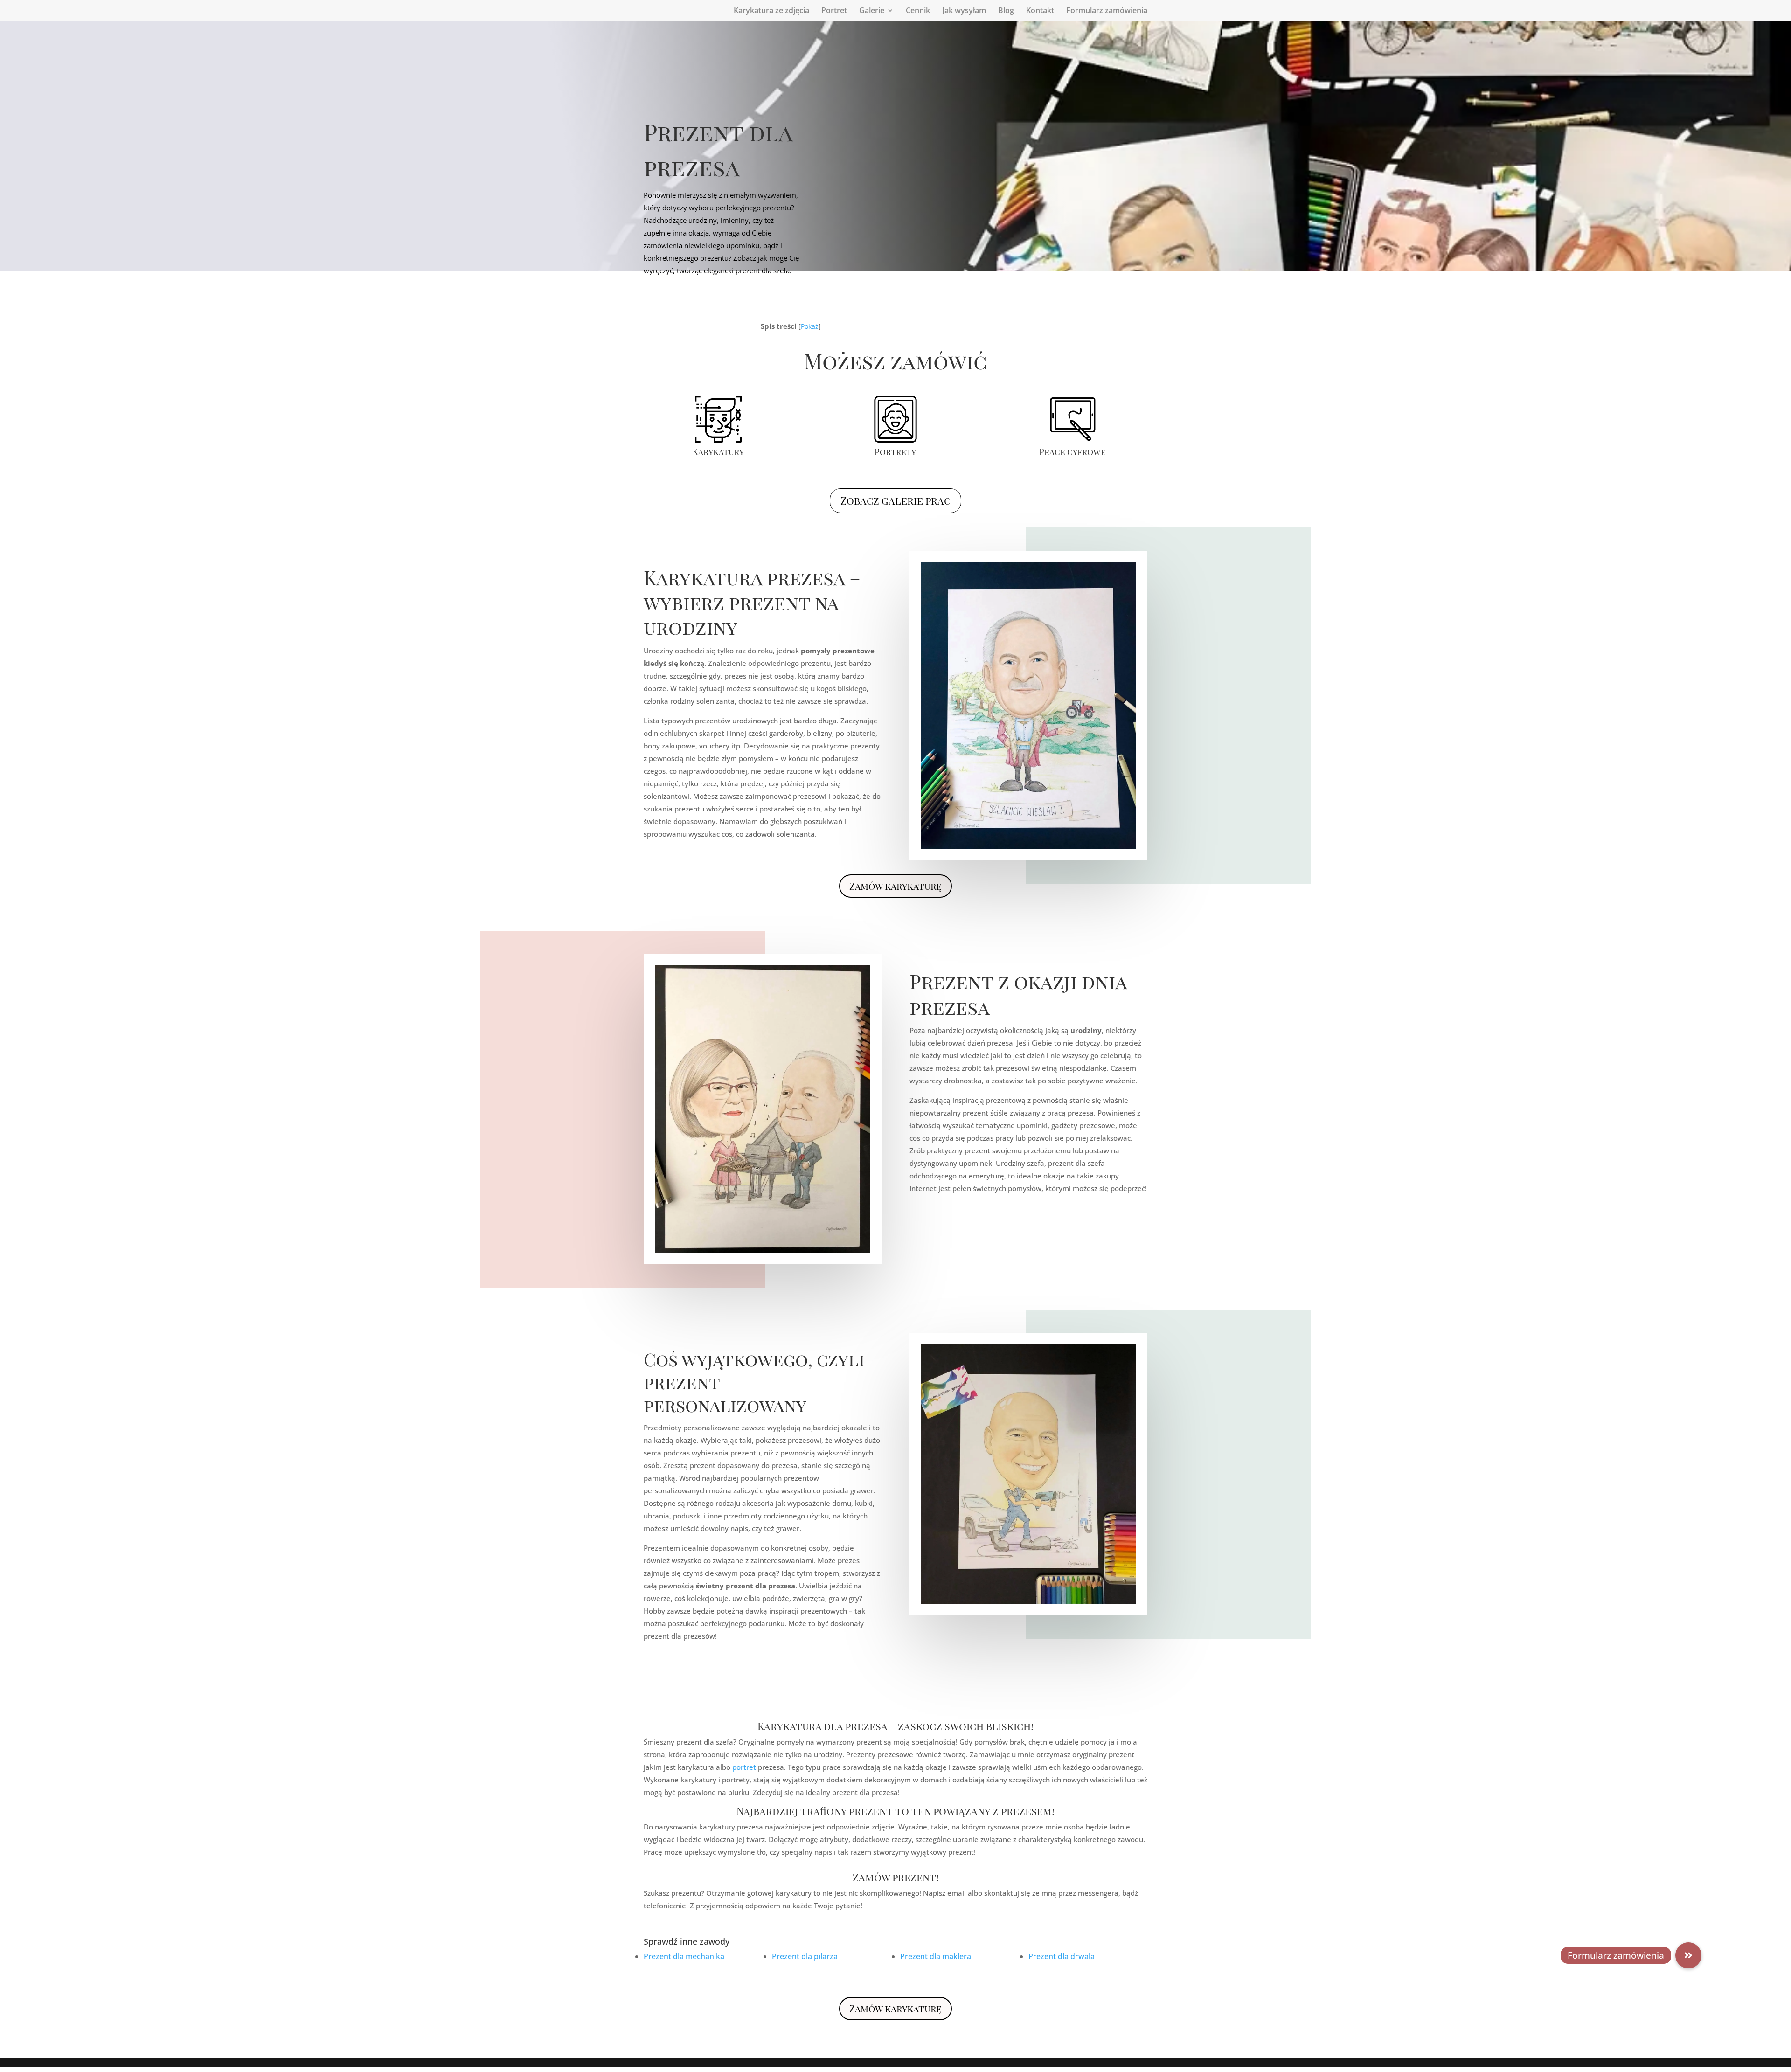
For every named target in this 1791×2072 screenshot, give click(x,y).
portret (744, 1767)
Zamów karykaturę (895, 886)
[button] (1688, 1955)
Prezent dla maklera (936, 1956)
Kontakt (1040, 11)
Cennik (918, 11)
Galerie (872, 11)
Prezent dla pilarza (805, 1956)
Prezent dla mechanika (684, 1956)
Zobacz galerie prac (895, 500)
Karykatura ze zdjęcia (771, 11)
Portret (834, 11)
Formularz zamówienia (1107, 11)
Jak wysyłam (964, 11)
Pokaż (810, 326)
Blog (1006, 11)
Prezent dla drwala (1062, 1956)
